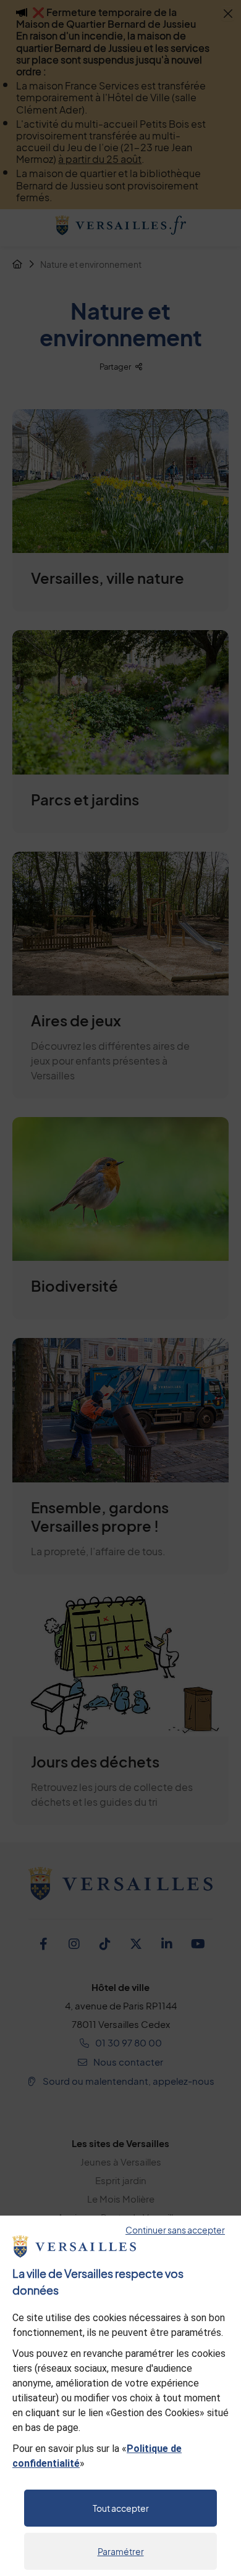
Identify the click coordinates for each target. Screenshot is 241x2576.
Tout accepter (121, 2508)
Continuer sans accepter (175, 2230)
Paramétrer (121, 2551)
